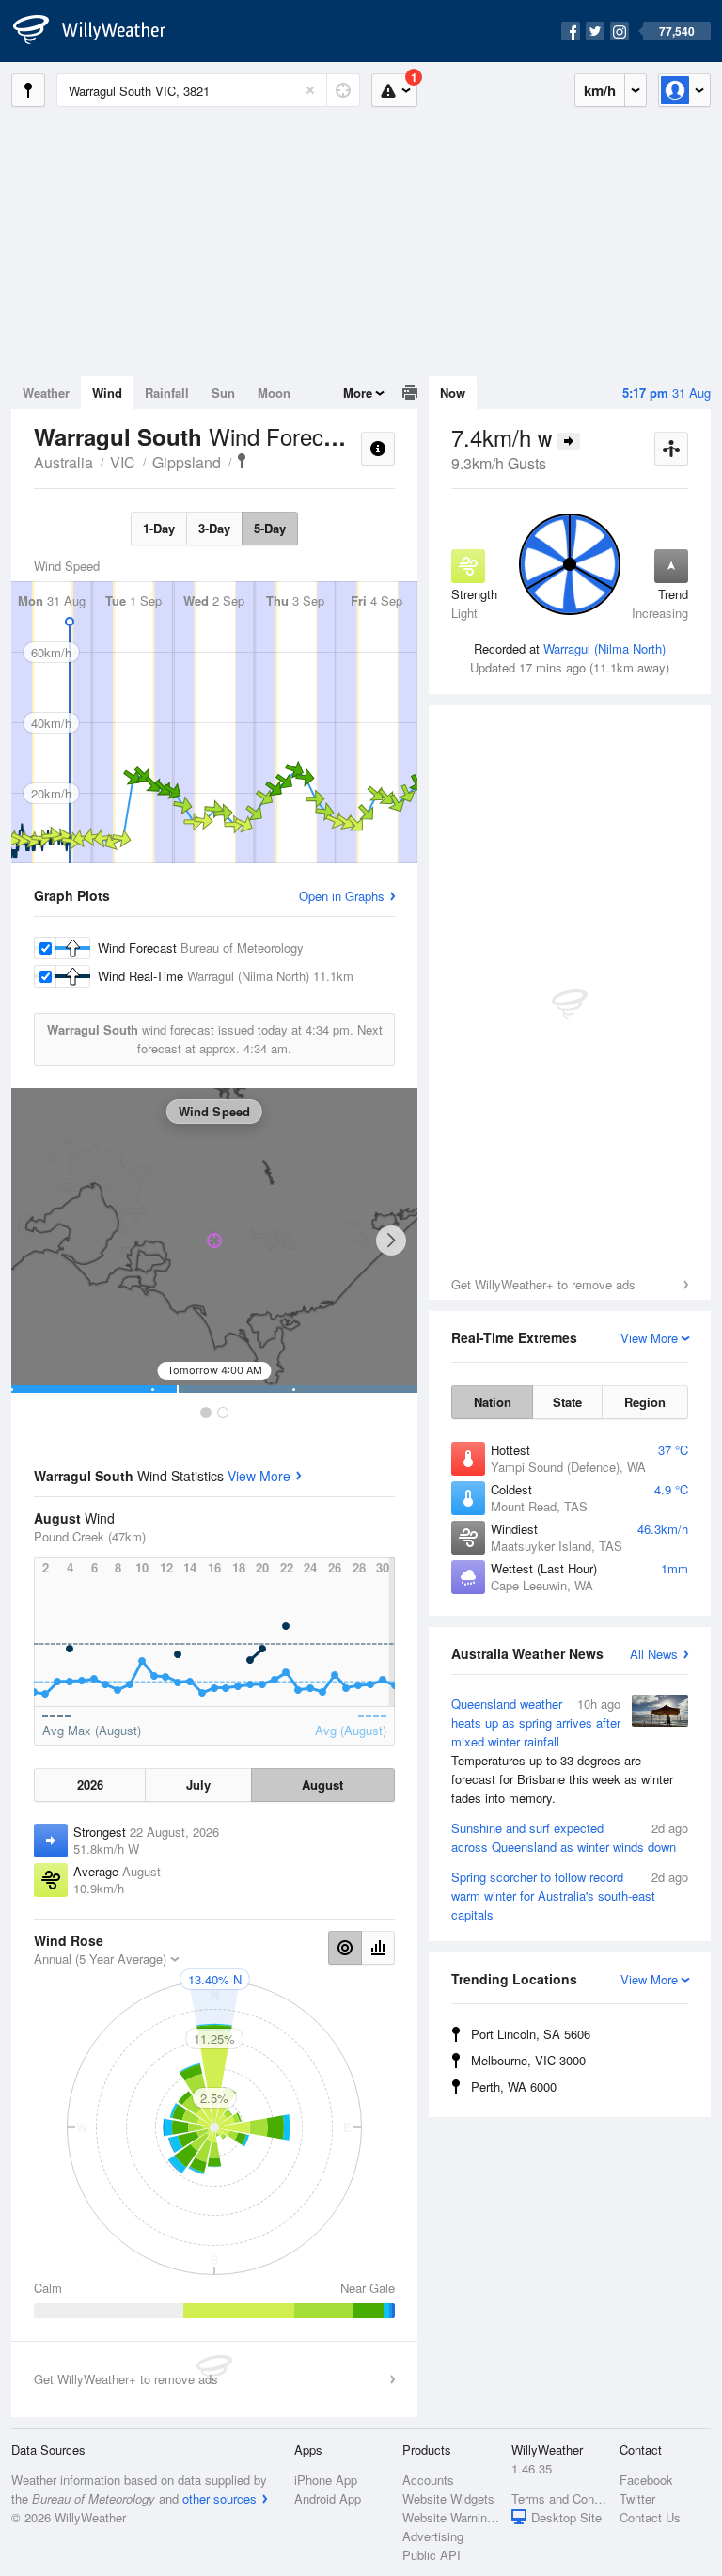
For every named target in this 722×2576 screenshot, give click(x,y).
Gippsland (187, 462)
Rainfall (167, 393)
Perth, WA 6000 (514, 2086)
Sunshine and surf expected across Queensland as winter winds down (570, 1837)
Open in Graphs (342, 896)
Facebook (646, 2480)
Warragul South (242, 461)
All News (654, 1654)
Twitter (637, 2498)
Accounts (428, 2480)
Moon (274, 393)
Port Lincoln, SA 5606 (531, 2034)
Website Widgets (448, 2498)
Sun (223, 393)
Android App (328, 2498)
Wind (107, 393)
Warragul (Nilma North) (604, 648)
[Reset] (310, 90)
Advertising (433, 2536)
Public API (432, 2555)
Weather (46, 393)
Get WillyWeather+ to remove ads (543, 1284)
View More (259, 1476)
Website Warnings (451, 2517)
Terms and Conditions (560, 2498)
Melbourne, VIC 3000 (528, 2060)
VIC (123, 462)
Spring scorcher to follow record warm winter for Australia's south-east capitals (570, 1896)
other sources (220, 2498)
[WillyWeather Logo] (100, 31)
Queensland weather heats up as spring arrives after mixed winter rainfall (562, 1751)
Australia (63, 462)
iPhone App (326, 2480)
